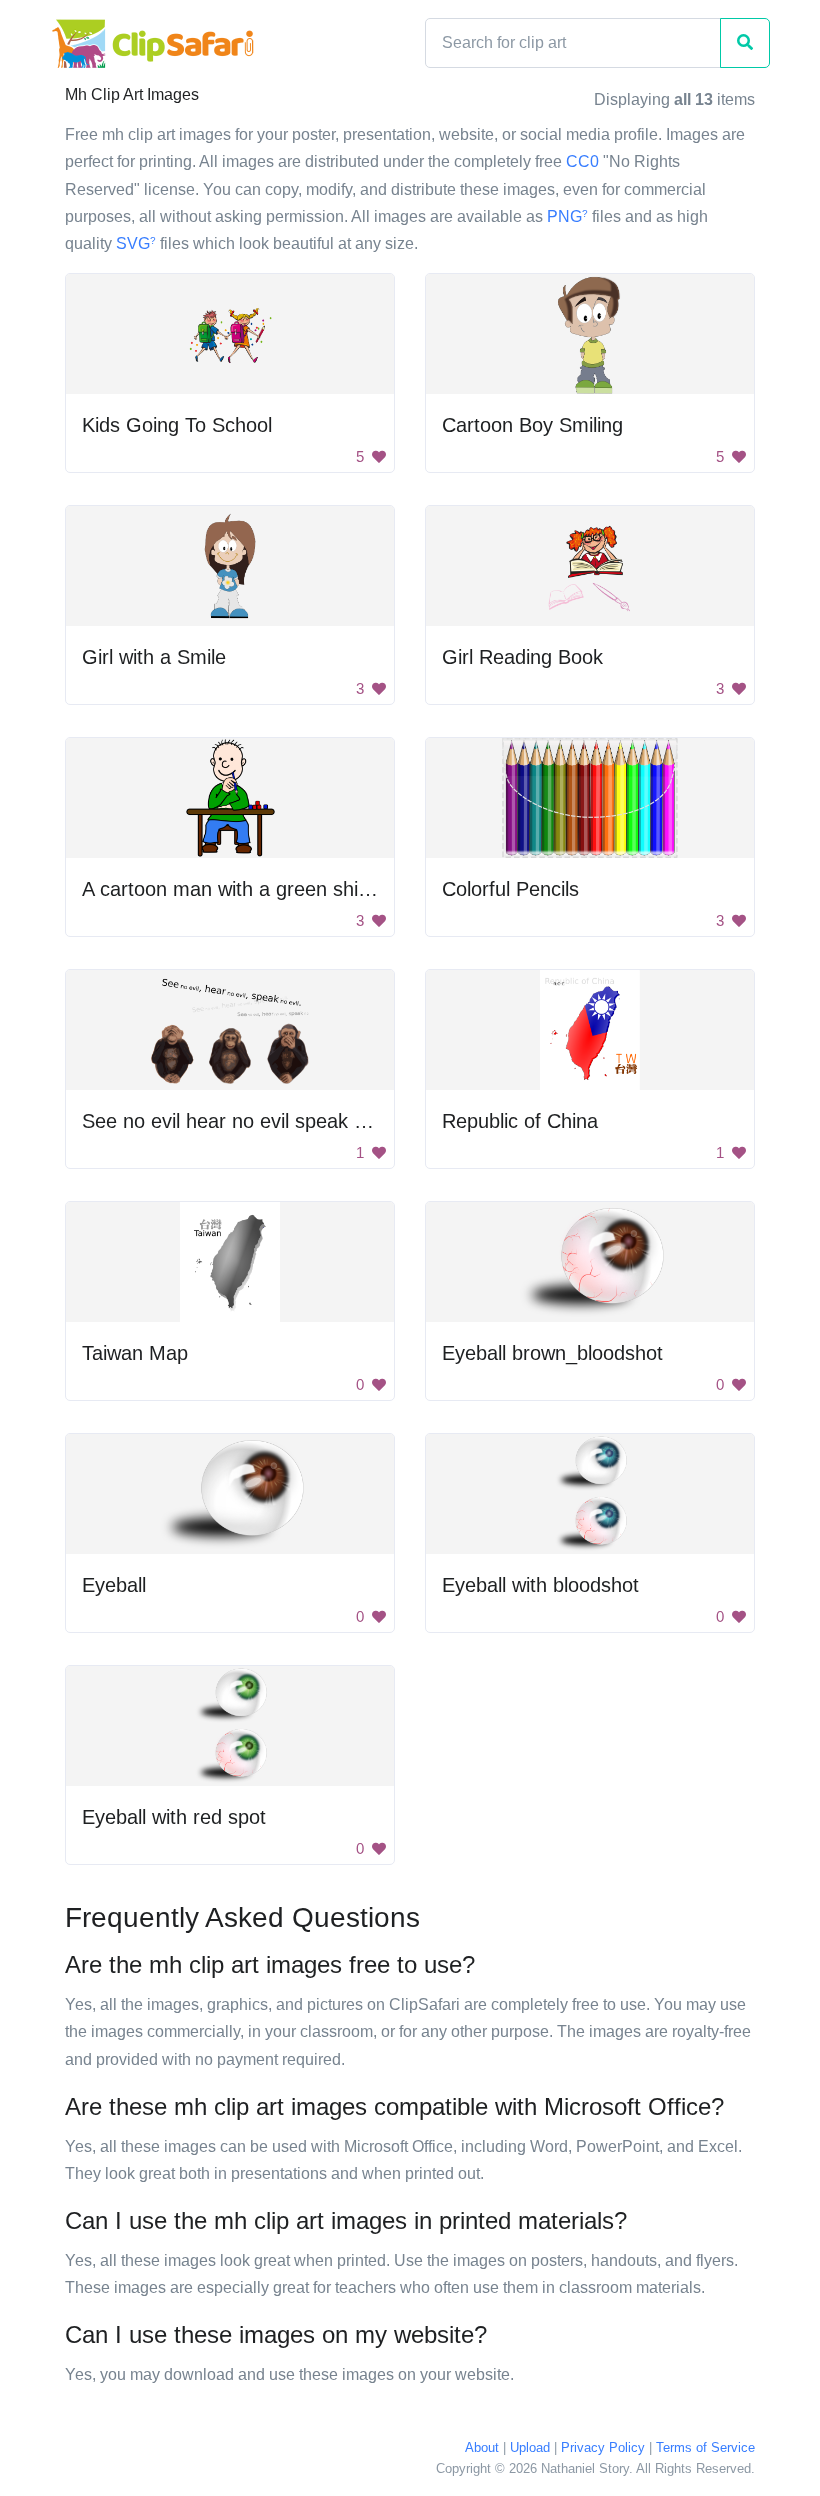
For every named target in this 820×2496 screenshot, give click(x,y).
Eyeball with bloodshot (540, 1585)
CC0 (582, 161)
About (482, 2447)
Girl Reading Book (522, 657)
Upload (530, 2447)
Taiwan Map (135, 1353)
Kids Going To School (177, 425)
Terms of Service (705, 2447)
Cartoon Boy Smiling (532, 425)
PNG (567, 216)
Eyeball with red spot (174, 1817)
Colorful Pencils (510, 889)
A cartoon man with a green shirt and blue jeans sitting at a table (367, 889)
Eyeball (114, 1585)
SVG (136, 243)
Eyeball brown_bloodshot (552, 1353)
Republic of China (520, 1121)
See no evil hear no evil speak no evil (246, 1121)
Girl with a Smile (154, 657)
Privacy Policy (603, 2447)
